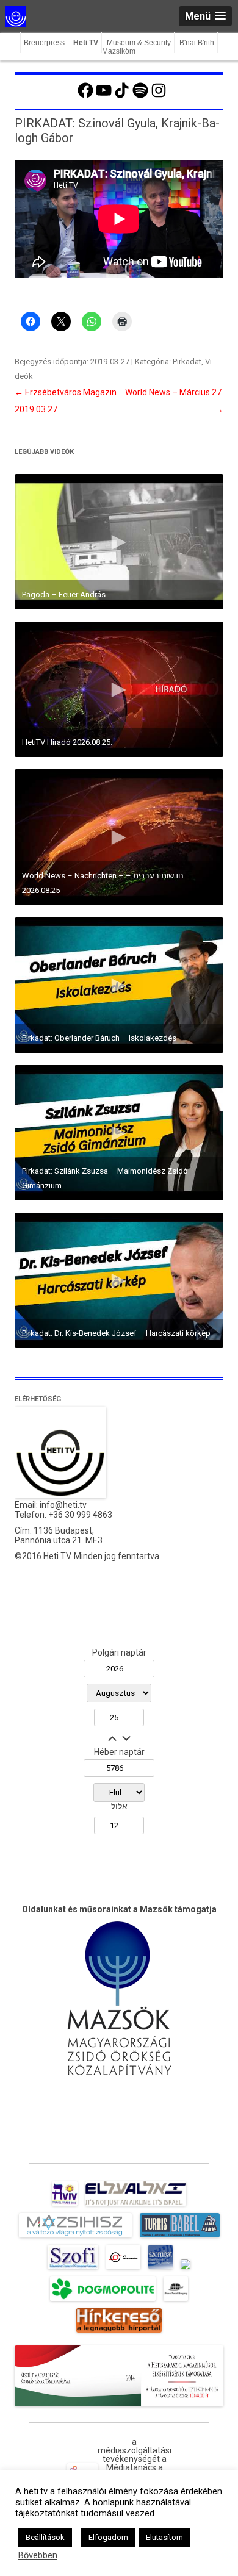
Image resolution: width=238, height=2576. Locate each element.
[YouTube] (104, 96)
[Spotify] (140, 96)
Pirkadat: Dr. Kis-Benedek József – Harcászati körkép (116, 1333)
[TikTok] (122, 96)
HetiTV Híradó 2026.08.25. (67, 742)
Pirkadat (187, 361)
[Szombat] (160, 2269)
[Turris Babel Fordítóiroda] (180, 2237)
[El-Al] (136, 2206)
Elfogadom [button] (108, 2537)
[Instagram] (159, 96)
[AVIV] (65, 2206)
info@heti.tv (63, 1505)
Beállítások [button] (45, 2537)
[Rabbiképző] (186, 2269)
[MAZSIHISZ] (75, 2237)
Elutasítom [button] (164, 2537)
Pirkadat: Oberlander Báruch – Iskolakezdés (99, 1038)
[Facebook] (85, 96)
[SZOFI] (73, 2269)
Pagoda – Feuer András (64, 594)
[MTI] (124, 2269)
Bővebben (38, 2555)
